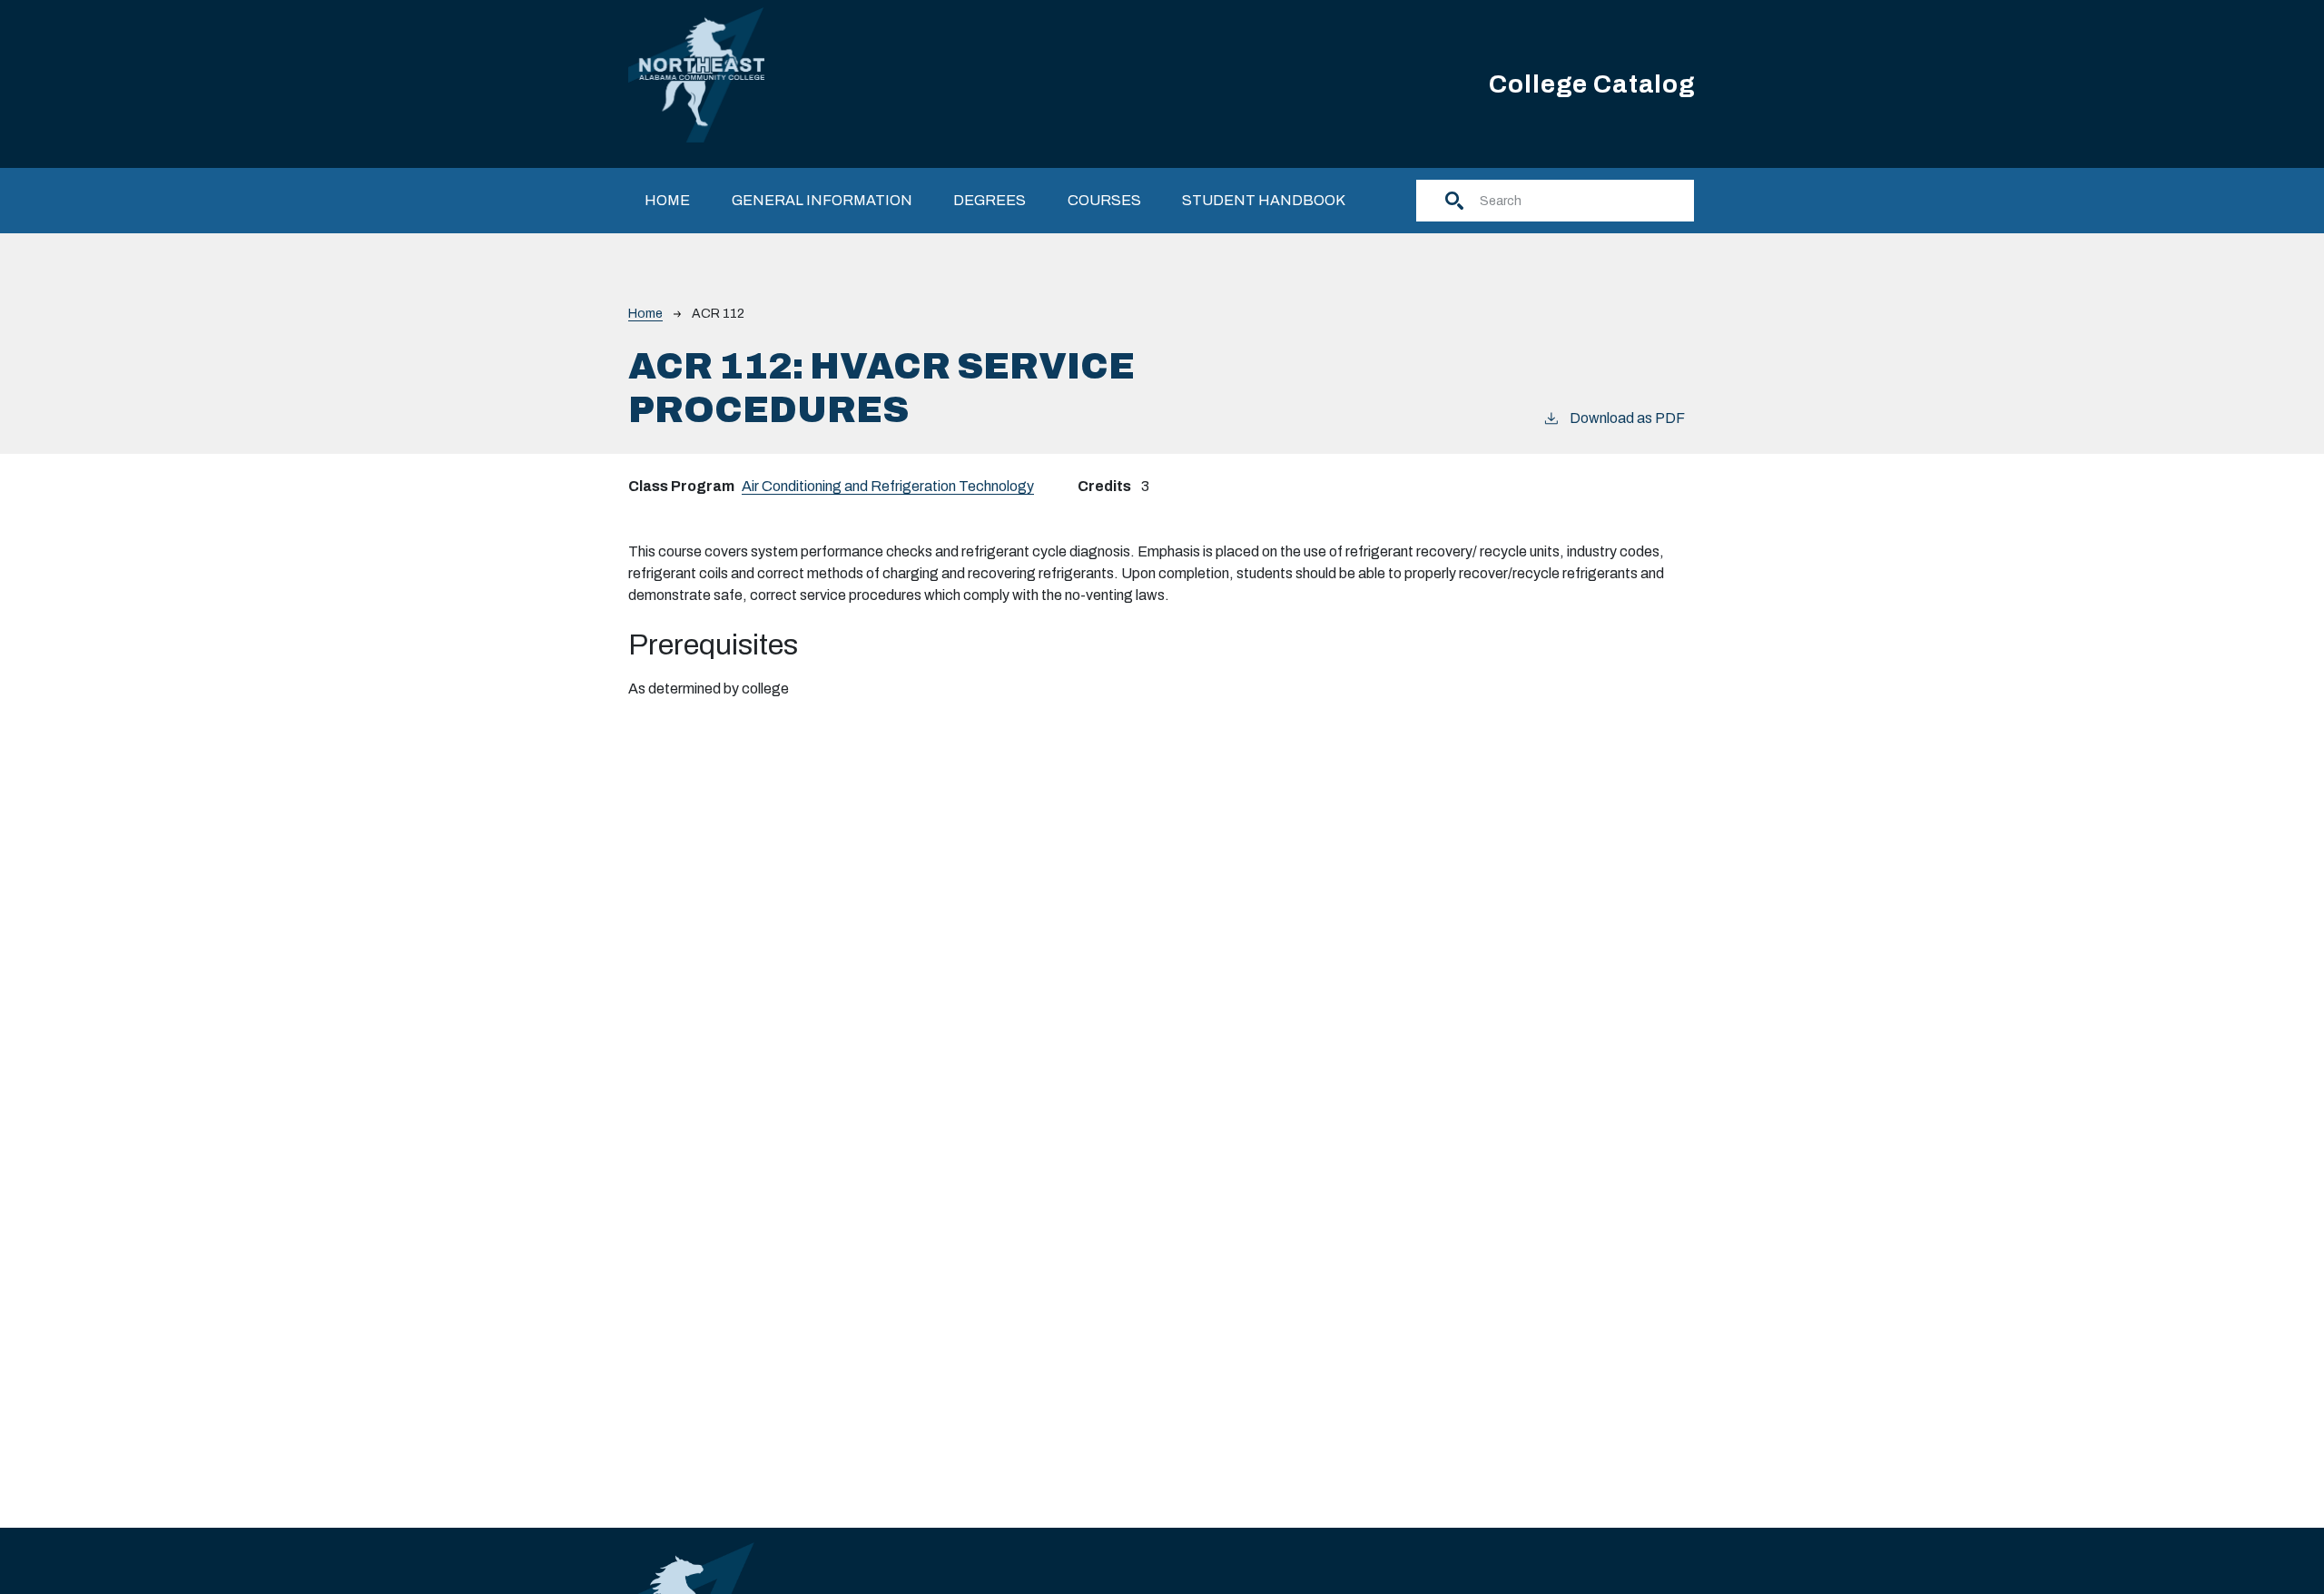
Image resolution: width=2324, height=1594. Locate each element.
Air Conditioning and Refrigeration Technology (888, 486)
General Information (822, 200)
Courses (1104, 200)
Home (667, 200)
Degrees (990, 200)
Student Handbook (1264, 200)
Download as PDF (1627, 418)
